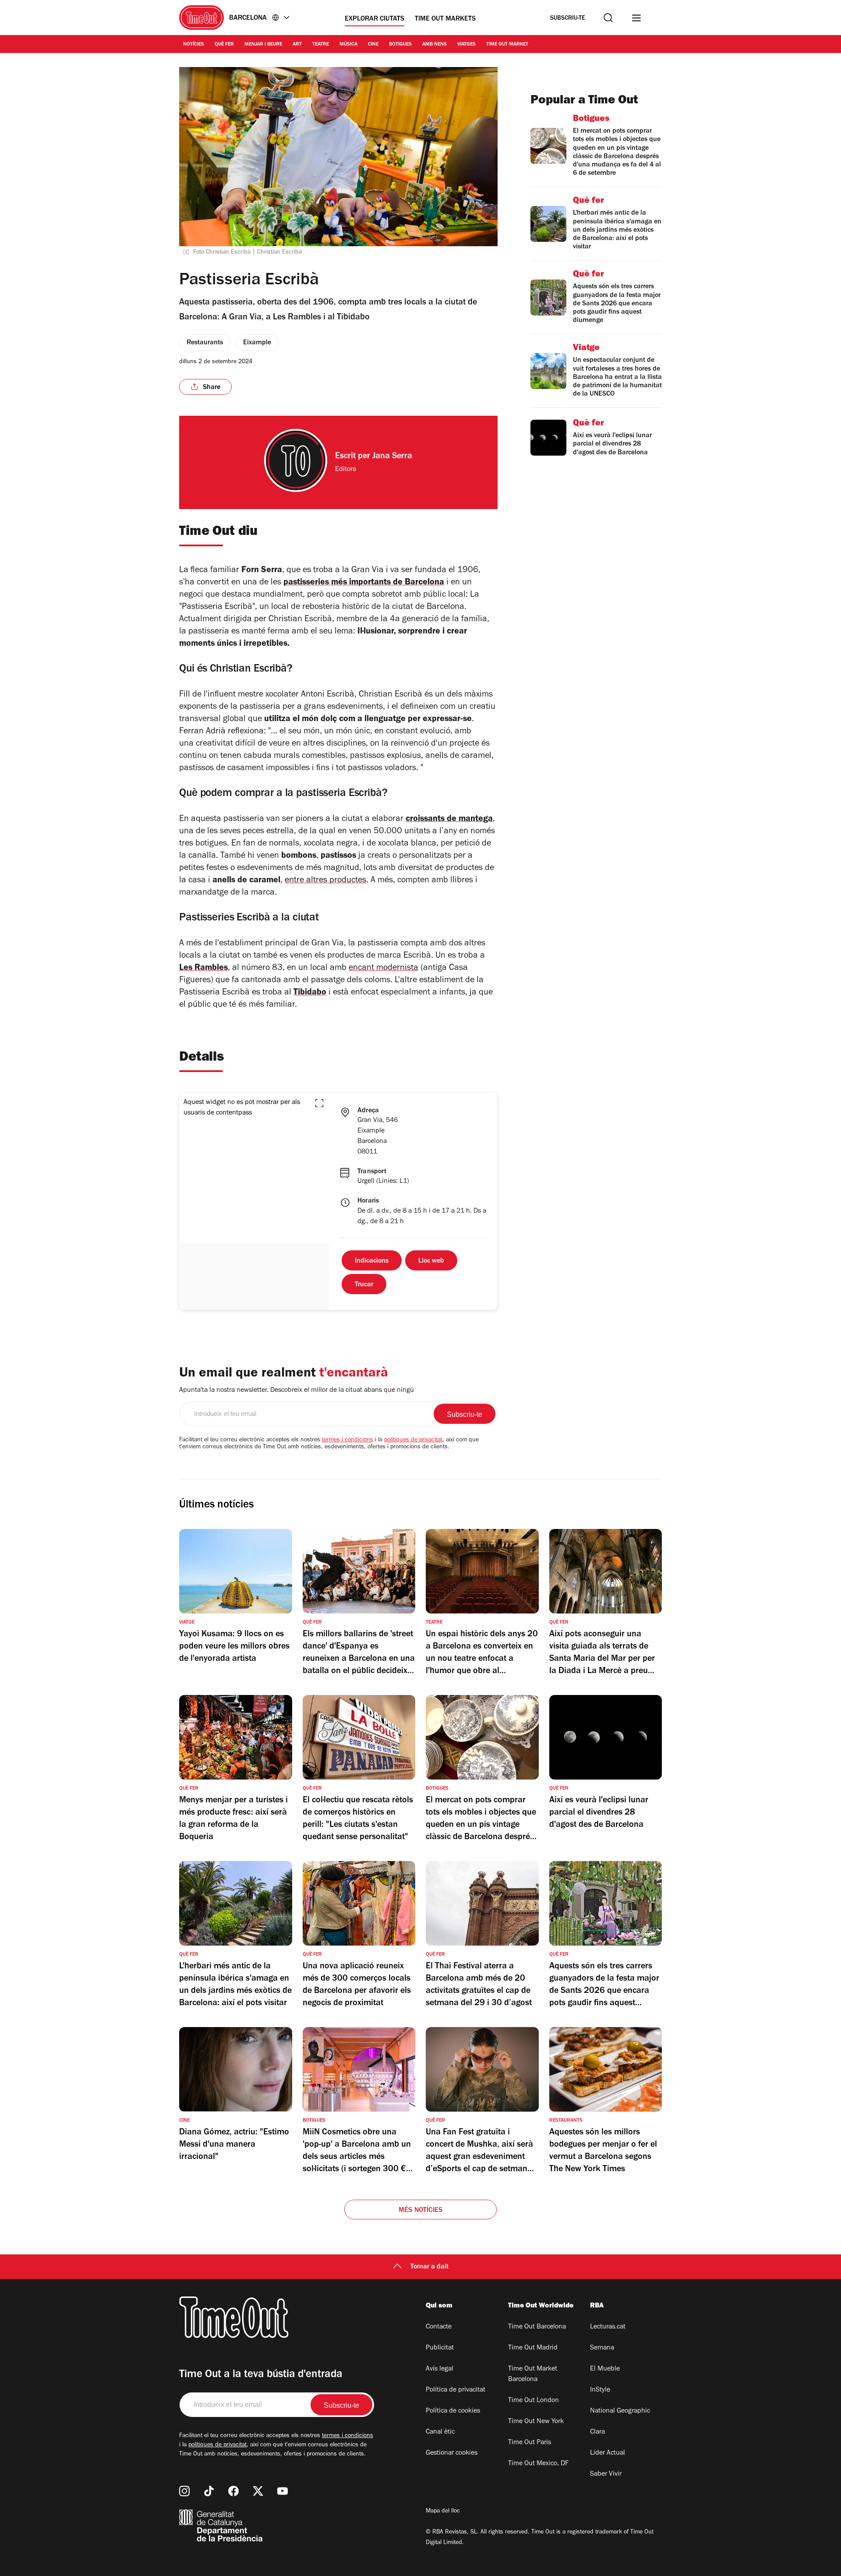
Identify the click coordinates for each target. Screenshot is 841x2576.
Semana (602, 2348)
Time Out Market (507, 45)
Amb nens (435, 45)
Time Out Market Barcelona (533, 2374)
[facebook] (233, 2491)
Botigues (400, 45)
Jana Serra (392, 457)
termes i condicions (348, 1440)
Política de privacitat (456, 2390)
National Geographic (620, 2411)
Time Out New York (536, 2422)
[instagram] (184, 2491)
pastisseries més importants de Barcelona (364, 583)
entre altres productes (325, 881)
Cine (373, 45)
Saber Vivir (606, 2474)
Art (297, 45)
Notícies (194, 45)
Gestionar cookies (452, 2453)
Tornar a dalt (429, 2267)
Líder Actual (608, 2453)
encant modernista (383, 969)
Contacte (439, 2327)
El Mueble (605, 2369)
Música (348, 45)
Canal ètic (440, 2432)
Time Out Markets (445, 19)
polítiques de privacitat (413, 1440)
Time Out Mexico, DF (538, 2464)
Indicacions (372, 1261)
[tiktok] (209, 2491)
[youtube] (283, 2491)
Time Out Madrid (533, 2348)
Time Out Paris (530, 2443)
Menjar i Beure (263, 45)
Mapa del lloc (443, 2512)
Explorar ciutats (375, 19)
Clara (597, 2432)
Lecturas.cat (608, 2327)
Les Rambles (203, 969)
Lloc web (431, 1261)
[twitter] (258, 2491)
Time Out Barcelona (537, 2327)
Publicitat (440, 2348)
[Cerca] (608, 18)
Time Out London (534, 2401)
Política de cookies (453, 2411)
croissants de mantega (449, 820)
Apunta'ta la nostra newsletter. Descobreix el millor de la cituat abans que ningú (297, 1391)
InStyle (600, 2390)
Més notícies (420, 2211)
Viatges (466, 45)
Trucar (364, 1285)
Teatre (321, 45)
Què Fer (224, 45)
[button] (319, 1103)
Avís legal (440, 2369)
